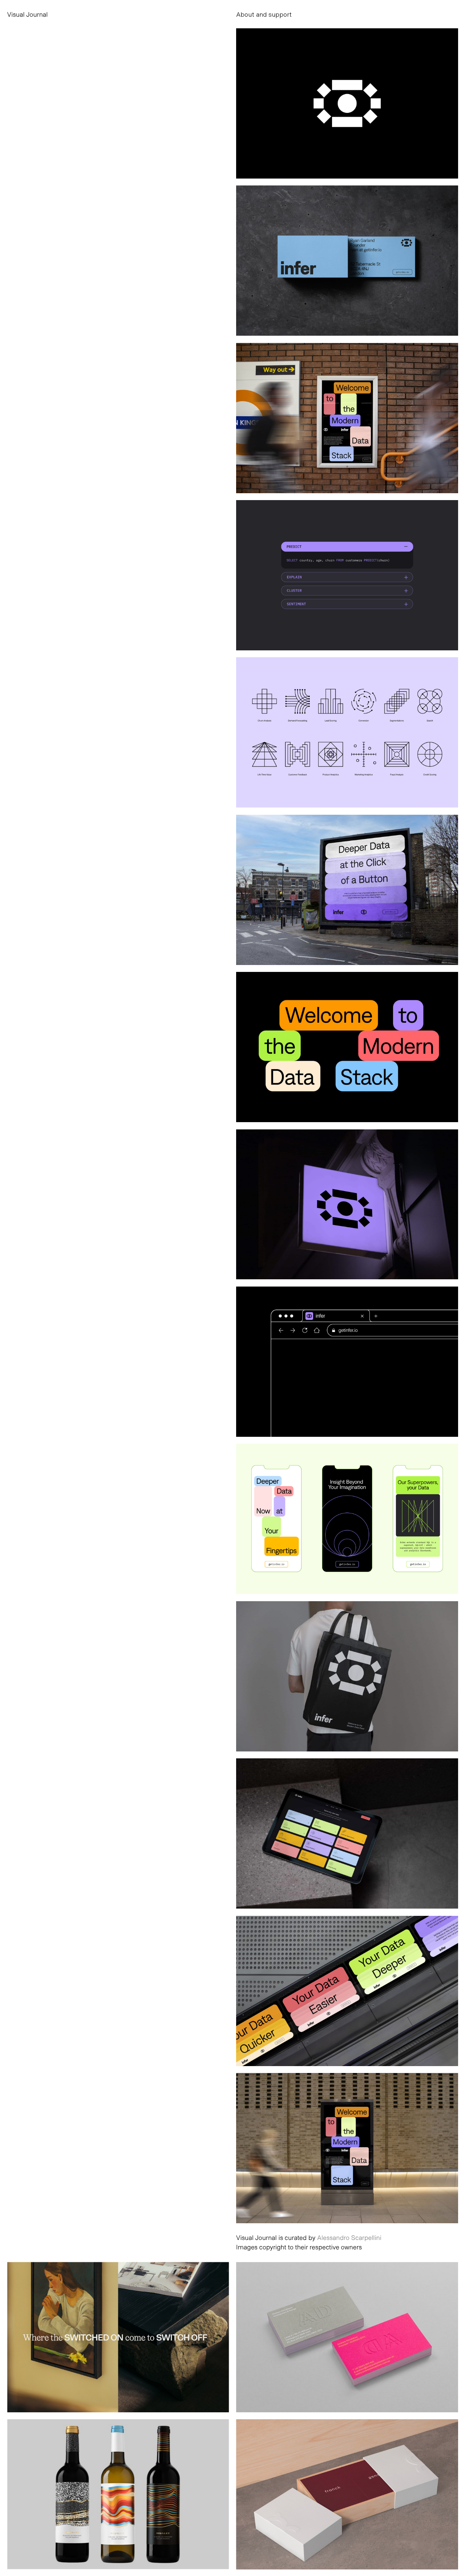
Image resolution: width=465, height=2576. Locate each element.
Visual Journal (28, 14)
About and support (264, 14)
